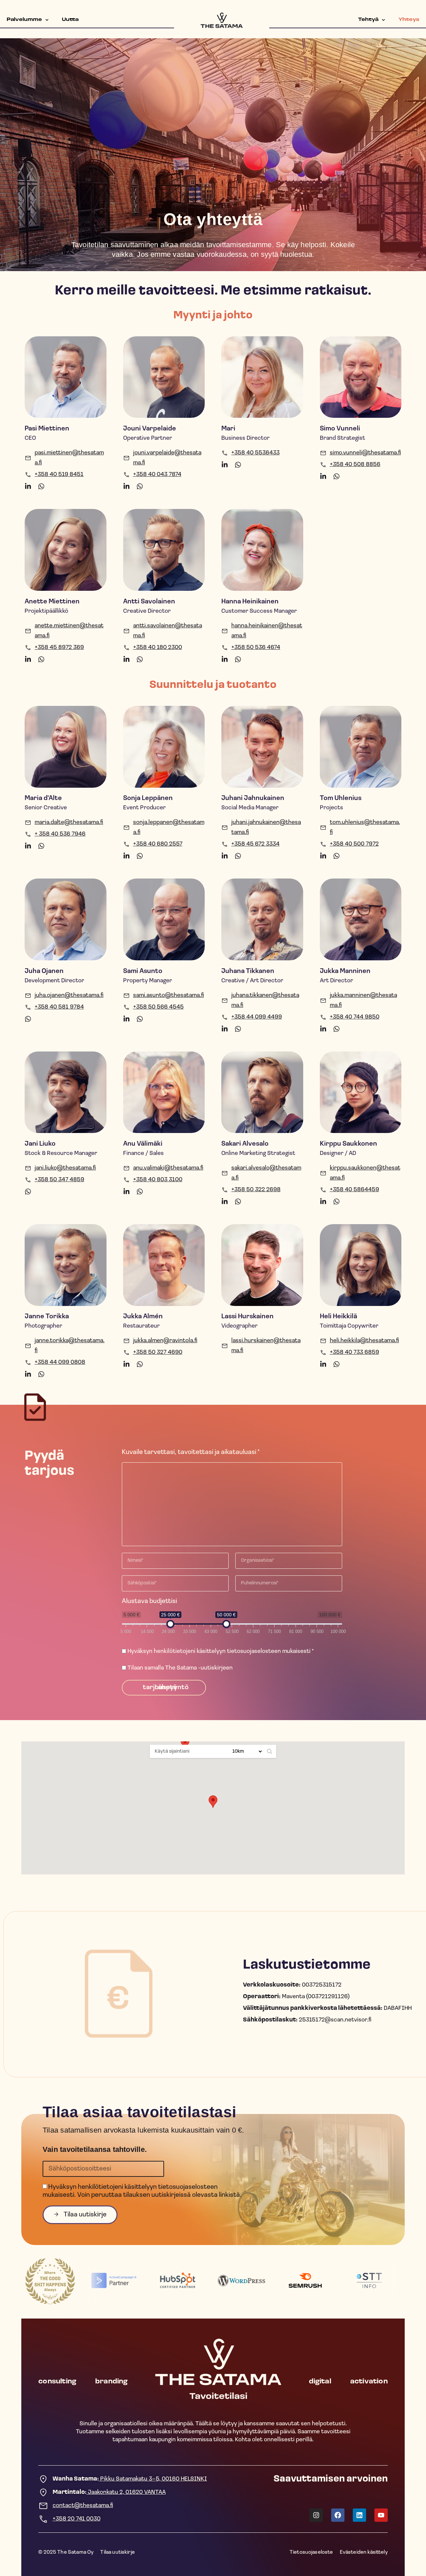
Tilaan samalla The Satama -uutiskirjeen (180, 1668)
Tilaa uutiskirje (117, 2552)
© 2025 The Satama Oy (66, 2552)
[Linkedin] (359, 2515)
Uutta (70, 20)
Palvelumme (24, 20)
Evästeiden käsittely (364, 2552)
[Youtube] (381, 2515)
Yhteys (409, 20)
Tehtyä (368, 20)
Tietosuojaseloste (311, 2552)
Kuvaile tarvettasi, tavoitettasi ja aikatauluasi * (191, 1452)
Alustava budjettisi (149, 1601)
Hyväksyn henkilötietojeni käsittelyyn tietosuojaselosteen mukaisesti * (220, 1652)
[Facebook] (338, 2515)
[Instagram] (316, 2515)
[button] (185, 1743)
